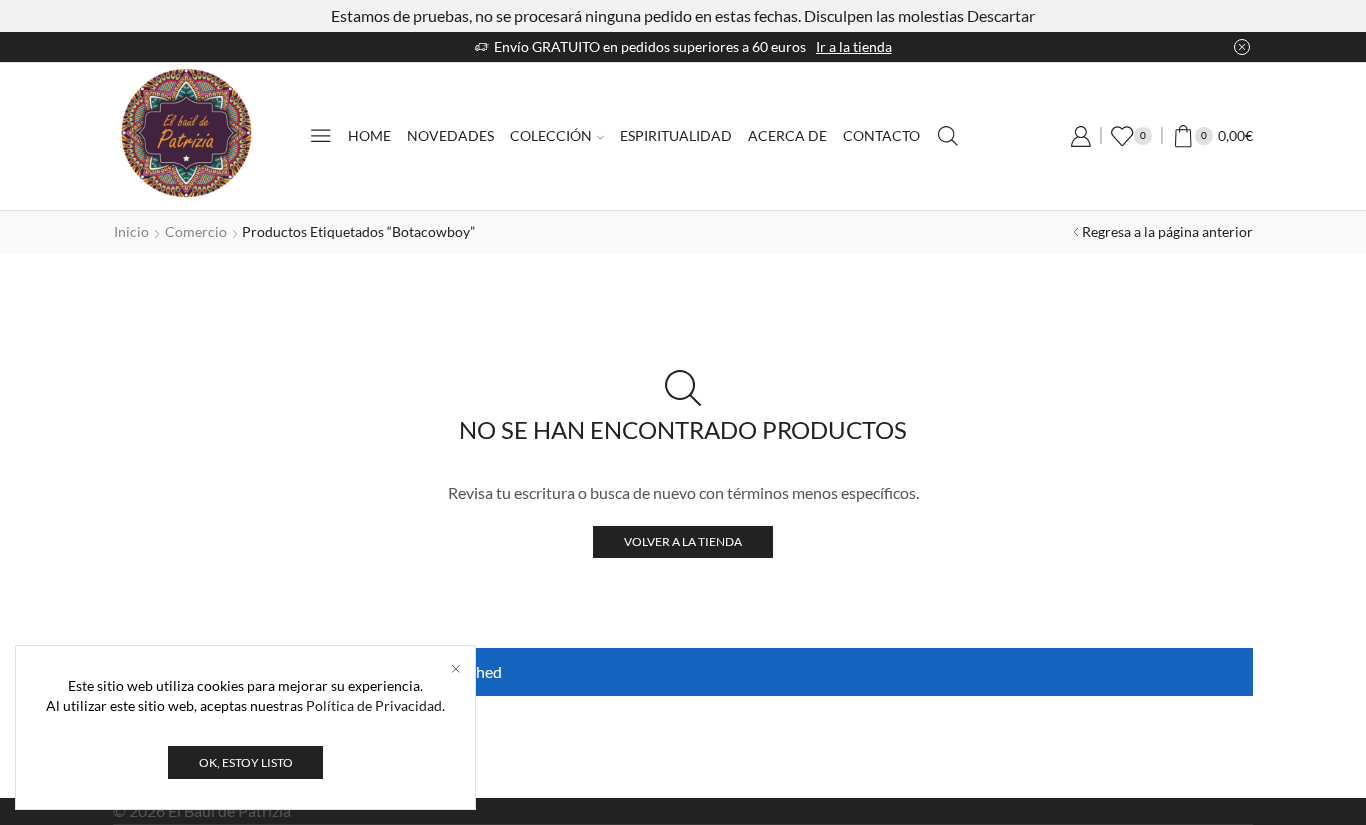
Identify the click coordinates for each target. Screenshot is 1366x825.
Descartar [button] (1001, 15)
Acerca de (787, 135)
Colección (551, 135)
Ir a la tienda (854, 46)
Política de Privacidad (374, 705)
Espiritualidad (676, 135)
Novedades (450, 135)
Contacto (881, 135)
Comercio (196, 231)
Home (369, 135)
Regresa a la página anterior (1167, 231)
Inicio (131, 231)
